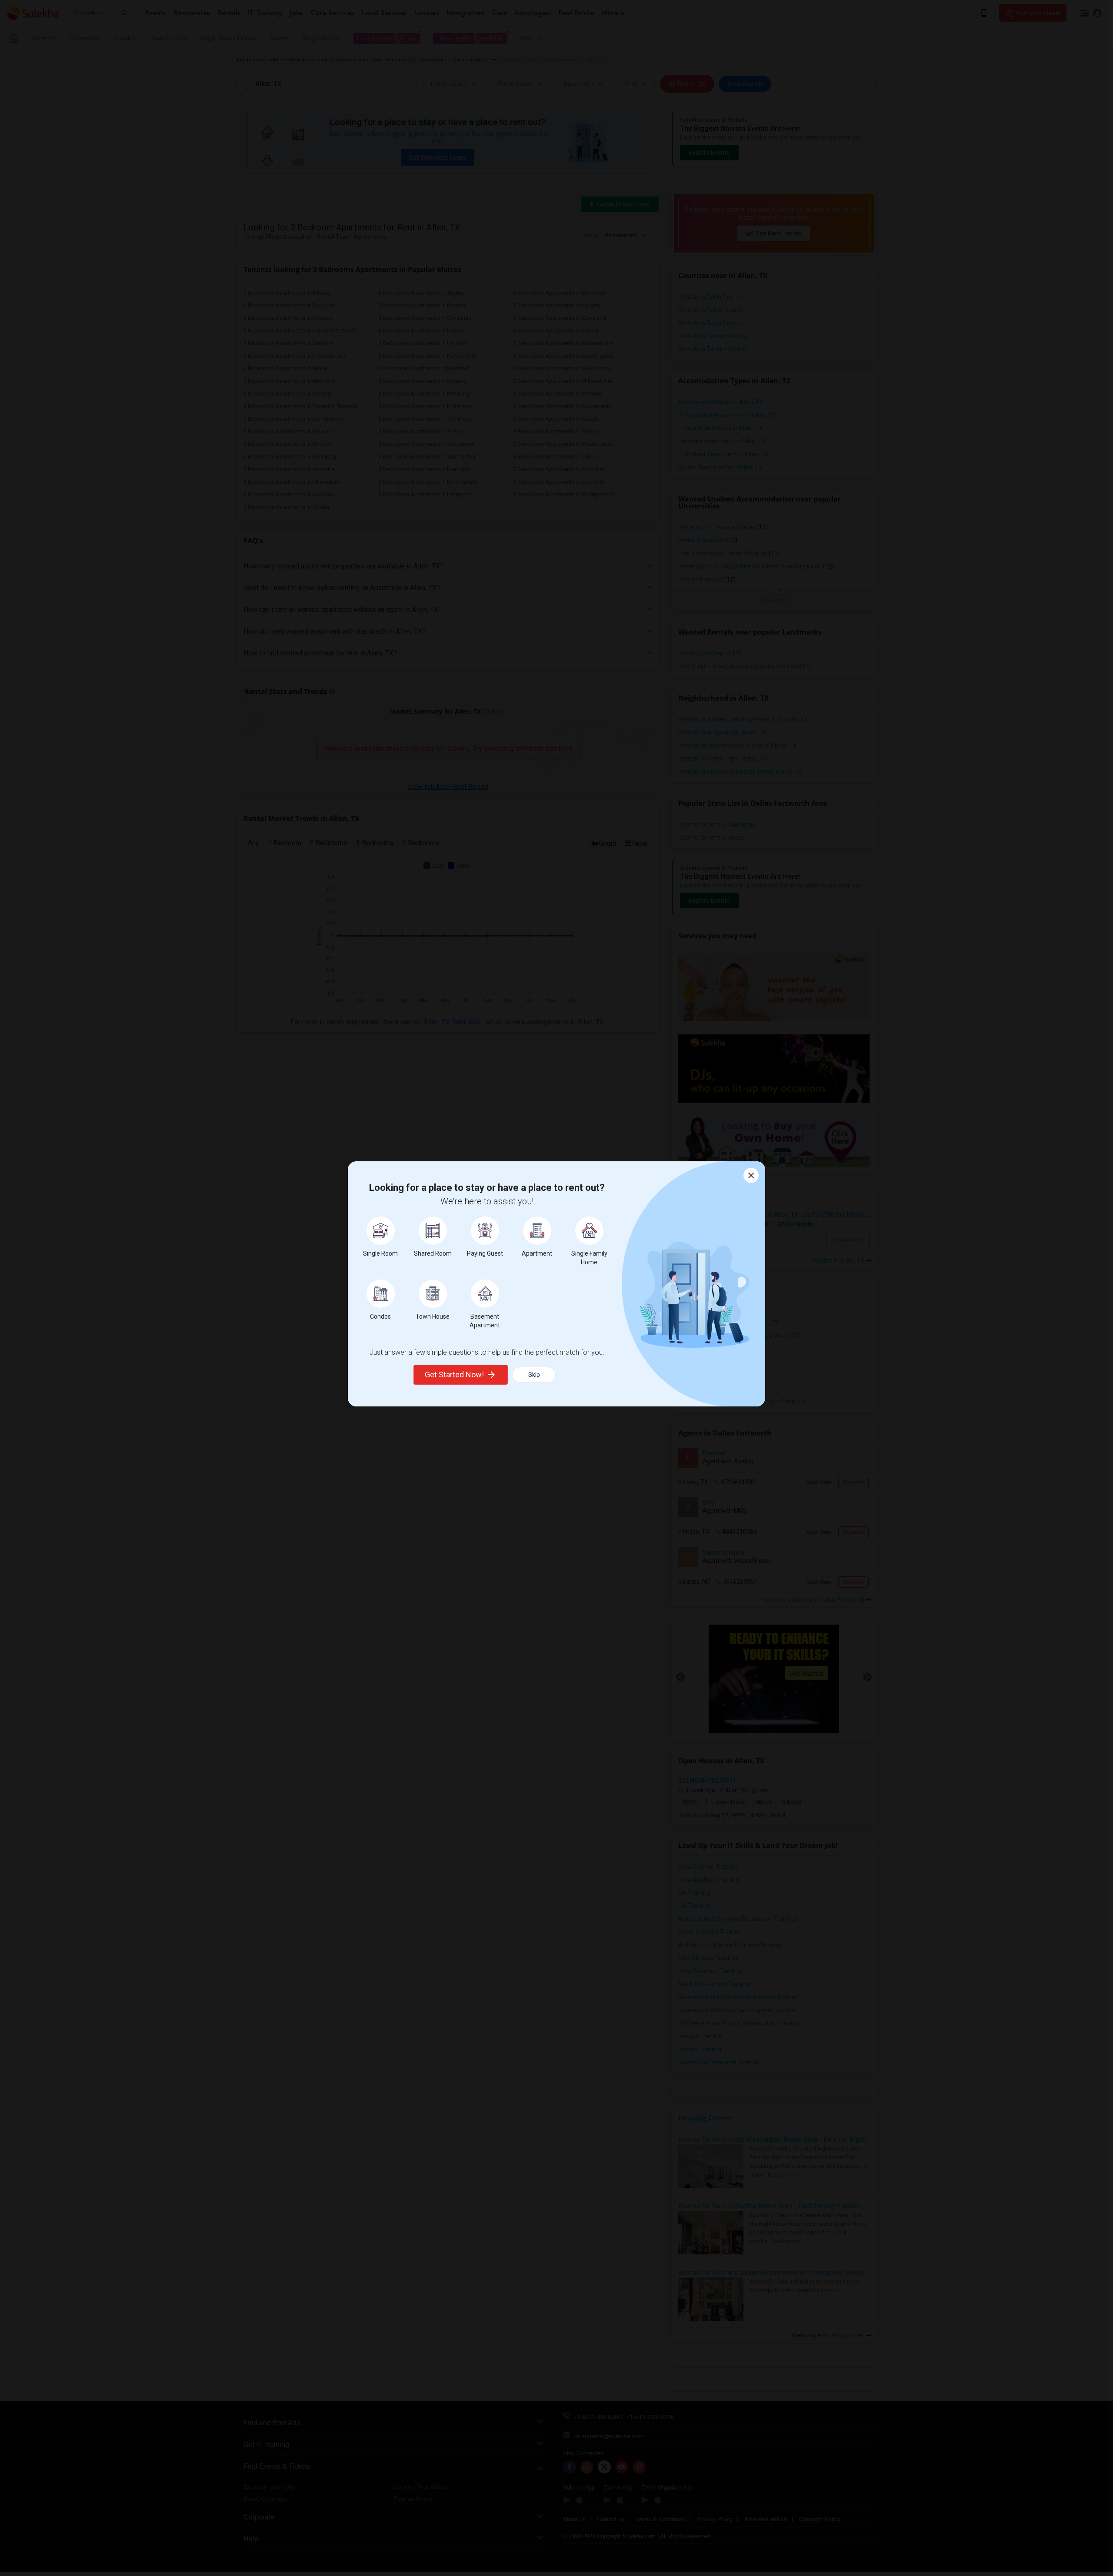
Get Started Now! (454, 1374)
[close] (751, 1175)
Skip (534, 1375)
